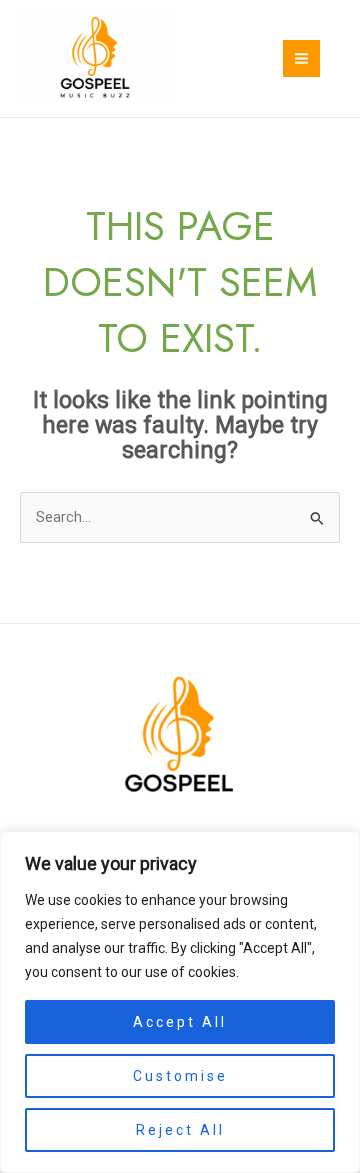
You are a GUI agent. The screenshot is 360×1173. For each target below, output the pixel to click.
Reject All (180, 1130)
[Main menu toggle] (301, 58)
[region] (180, 1002)
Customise (180, 1076)
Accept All (180, 1022)
